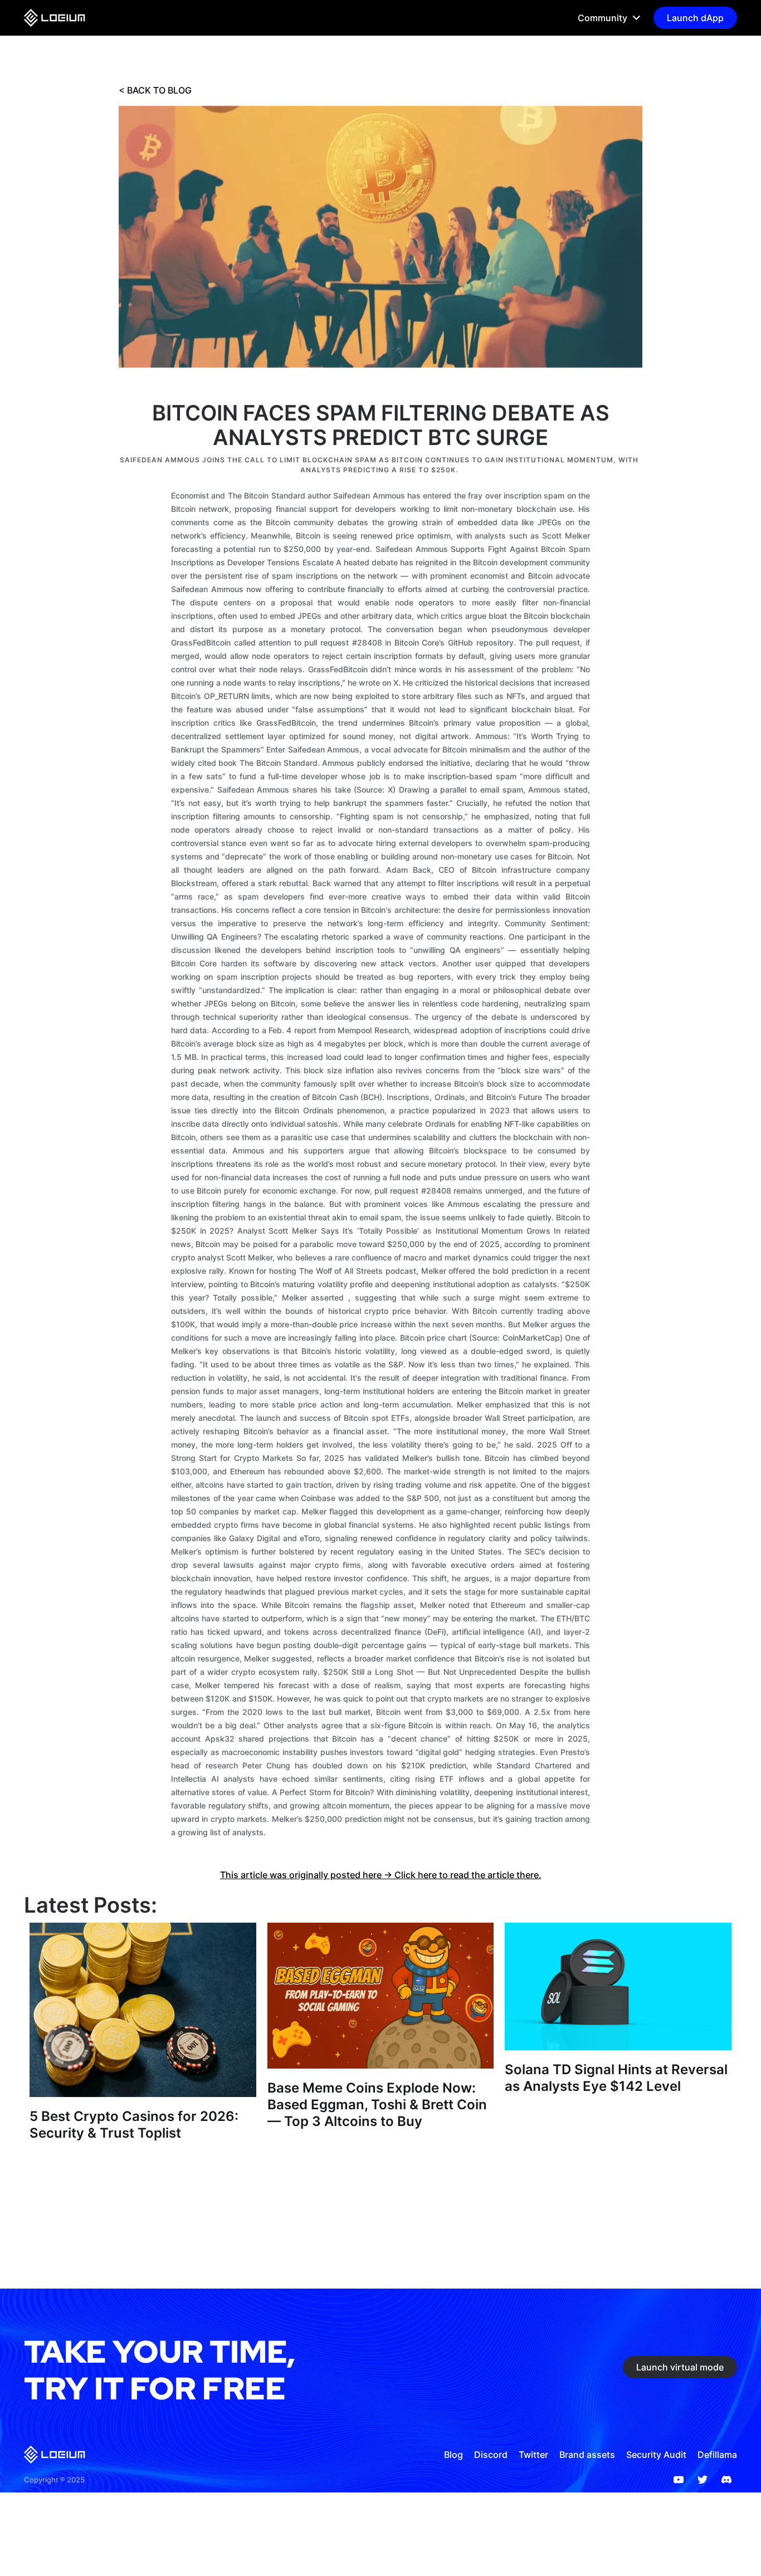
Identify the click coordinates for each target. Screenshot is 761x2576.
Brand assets (587, 2455)
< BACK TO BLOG (155, 90)
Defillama (717, 2455)
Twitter (533, 2455)
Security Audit (656, 2455)
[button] (604, 18)
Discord (491, 2455)
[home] (55, 18)
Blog (453, 2455)
